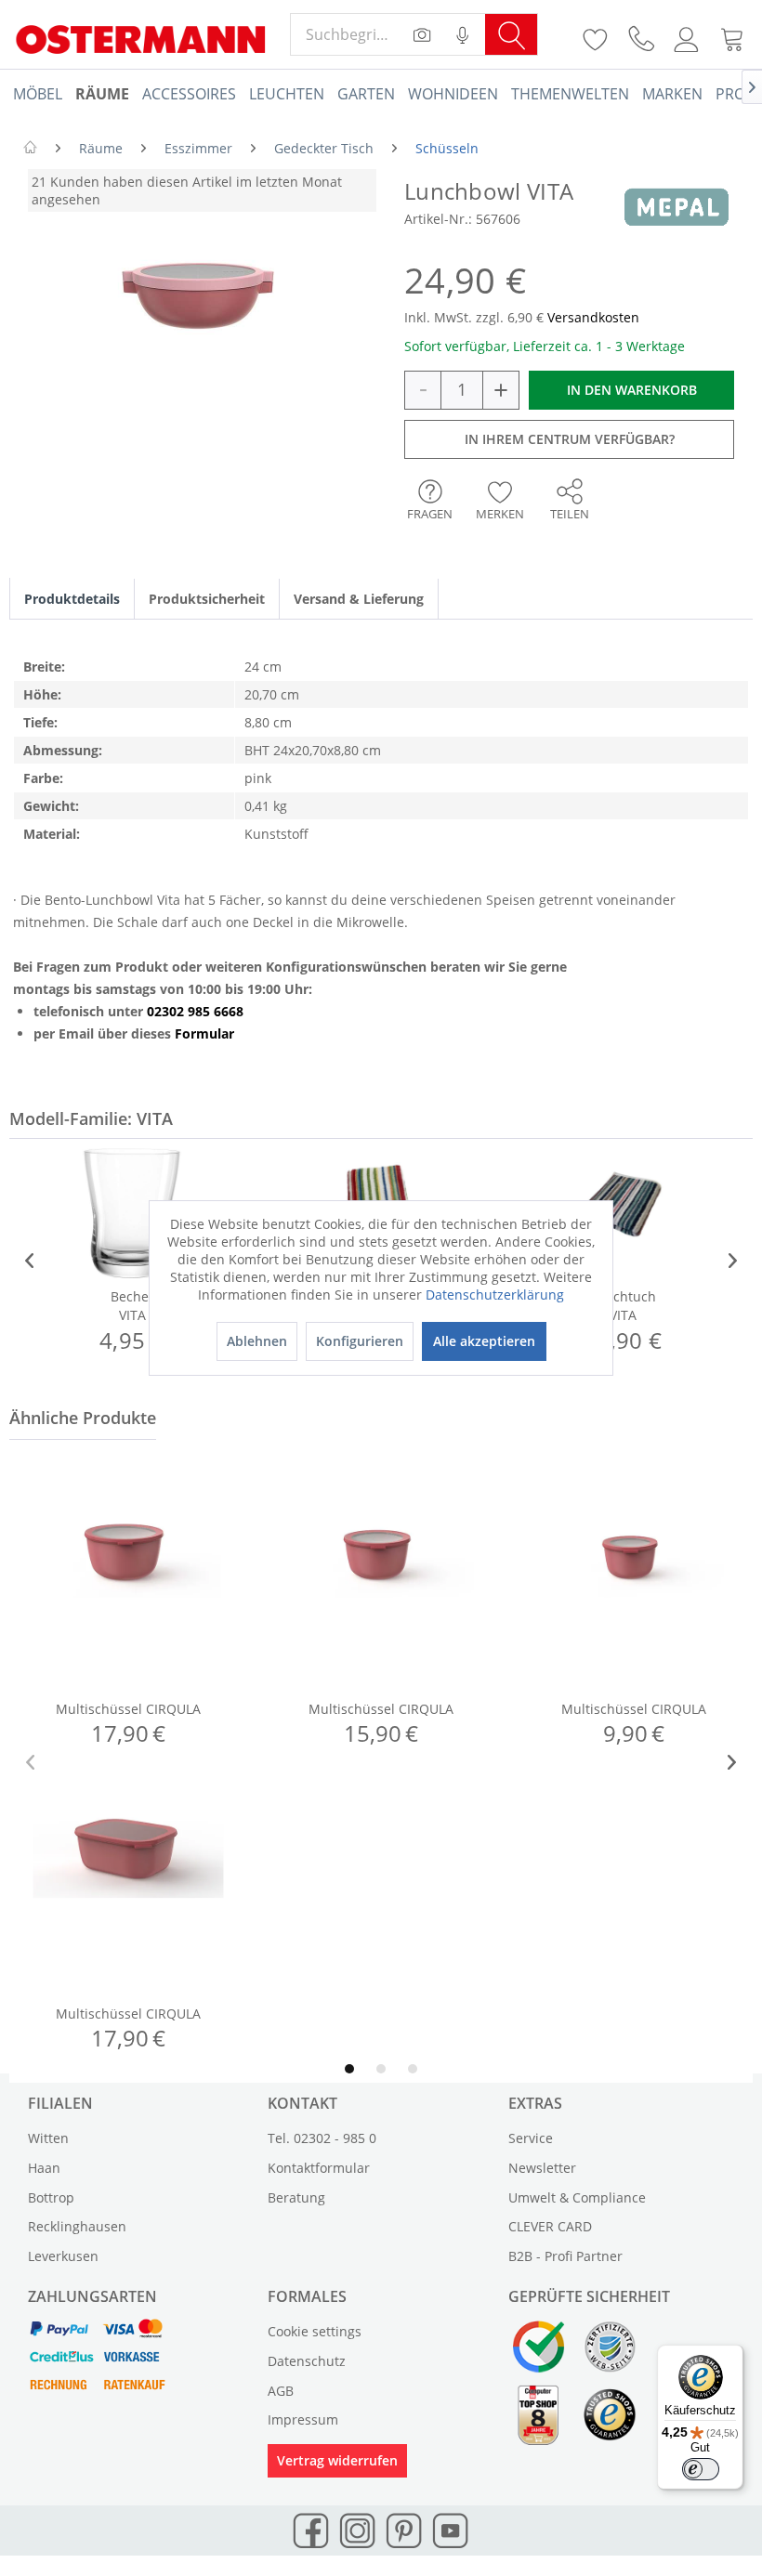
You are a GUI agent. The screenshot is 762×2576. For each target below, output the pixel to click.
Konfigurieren (360, 1341)
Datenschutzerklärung (495, 1295)
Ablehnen (257, 1341)
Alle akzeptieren (484, 1341)
